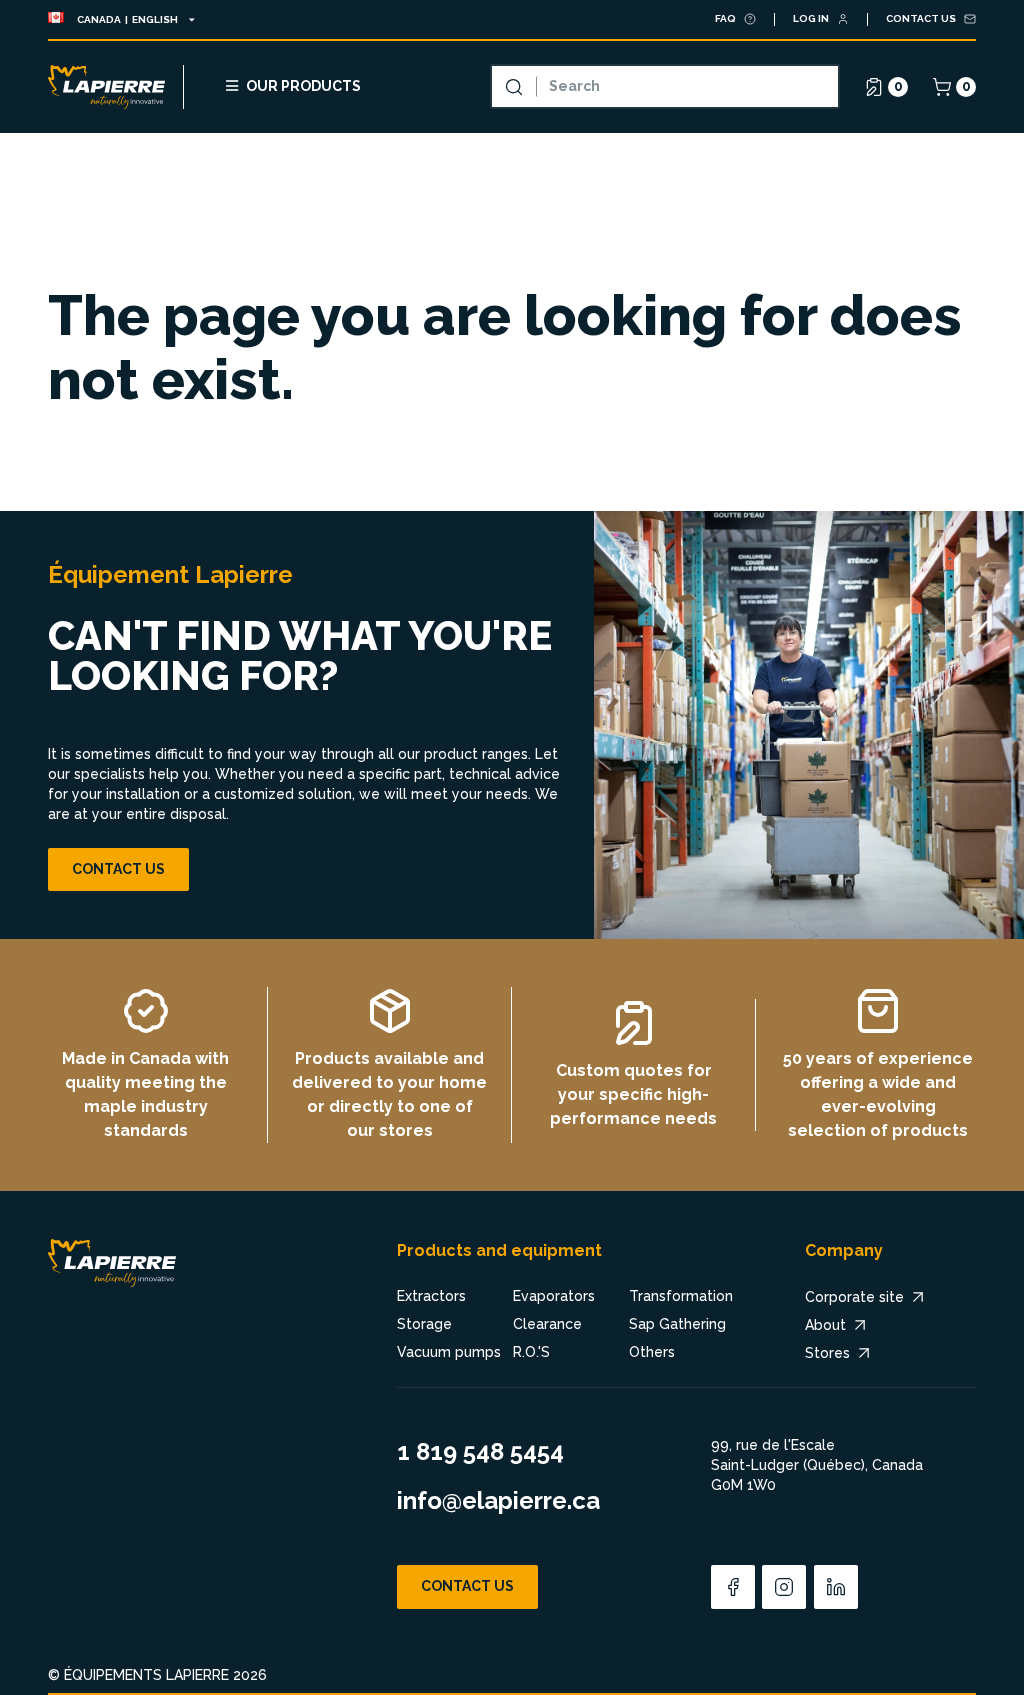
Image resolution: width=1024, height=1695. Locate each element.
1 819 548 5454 (480, 1451)
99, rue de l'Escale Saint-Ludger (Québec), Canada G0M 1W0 (817, 1464)
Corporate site (854, 1297)
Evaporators (554, 1296)
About (825, 1325)
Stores (827, 1353)
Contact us (118, 869)
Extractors (431, 1296)
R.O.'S (531, 1352)
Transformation (681, 1296)
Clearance (547, 1324)
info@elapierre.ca (498, 1500)
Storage (424, 1324)
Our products (303, 86)
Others (652, 1352)
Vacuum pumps (449, 1352)
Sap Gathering (677, 1324)
